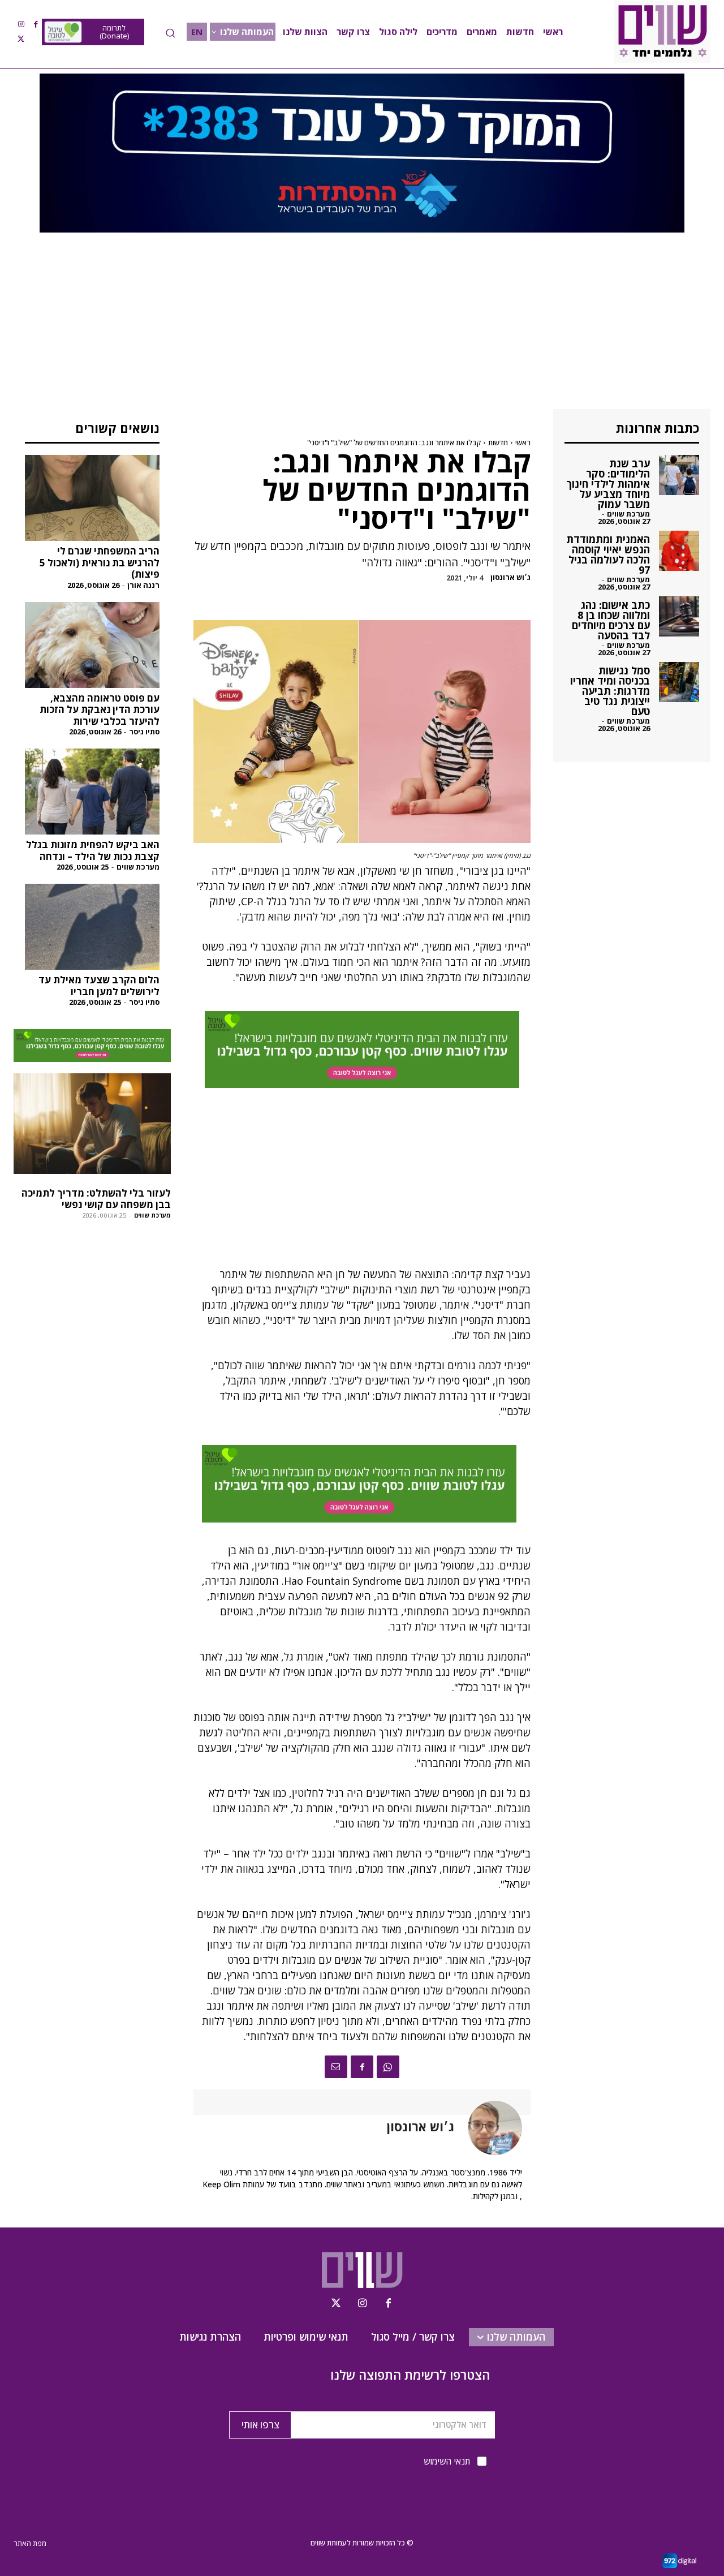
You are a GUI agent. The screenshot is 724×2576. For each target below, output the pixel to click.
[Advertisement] (362, 325)
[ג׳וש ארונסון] (488, 2128)
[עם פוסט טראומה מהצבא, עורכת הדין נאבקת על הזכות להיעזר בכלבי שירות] (92, 645)
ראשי (523, 442)
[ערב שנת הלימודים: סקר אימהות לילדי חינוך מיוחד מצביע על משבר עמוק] (679, 475)
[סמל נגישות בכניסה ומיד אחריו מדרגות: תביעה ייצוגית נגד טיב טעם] (679, 682)
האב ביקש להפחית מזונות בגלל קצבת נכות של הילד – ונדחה (93, 850)
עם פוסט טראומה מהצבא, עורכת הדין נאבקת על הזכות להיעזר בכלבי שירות (100, 709)
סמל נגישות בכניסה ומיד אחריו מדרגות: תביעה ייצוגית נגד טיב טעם (610, 691)
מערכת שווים (138, 867)
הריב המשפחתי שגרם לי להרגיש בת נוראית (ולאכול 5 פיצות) (100, 562)
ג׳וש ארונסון (510, 577)
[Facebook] (36, 24)
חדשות (498, 442)
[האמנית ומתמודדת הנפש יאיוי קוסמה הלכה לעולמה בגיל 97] (679, 551)
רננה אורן (143, 585)
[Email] (336, 2067)
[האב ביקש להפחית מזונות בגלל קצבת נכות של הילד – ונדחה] (92, 792)
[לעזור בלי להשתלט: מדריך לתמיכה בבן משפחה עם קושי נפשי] (92, 1124)
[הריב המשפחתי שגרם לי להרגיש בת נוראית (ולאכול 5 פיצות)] (92, 498)
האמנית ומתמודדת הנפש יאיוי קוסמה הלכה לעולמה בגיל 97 (608, 554)
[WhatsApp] (388, 2067)
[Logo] (662, 32)
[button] (170, 33)
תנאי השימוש (447, 2461)
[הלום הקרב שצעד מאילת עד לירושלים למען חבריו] (92, 927)
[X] (21, 39)
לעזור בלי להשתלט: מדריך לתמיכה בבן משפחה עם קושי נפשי (96, 1199)
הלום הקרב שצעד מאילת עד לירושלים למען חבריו (99, 985)
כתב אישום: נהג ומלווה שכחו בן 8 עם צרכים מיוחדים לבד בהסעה (611, 620)
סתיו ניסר (144, 732)
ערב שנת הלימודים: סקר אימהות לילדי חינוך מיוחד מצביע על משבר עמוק (608, 484)
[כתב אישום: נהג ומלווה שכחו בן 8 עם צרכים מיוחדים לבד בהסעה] (679, 616)
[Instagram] (21, 24)
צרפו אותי (260, 2425)
